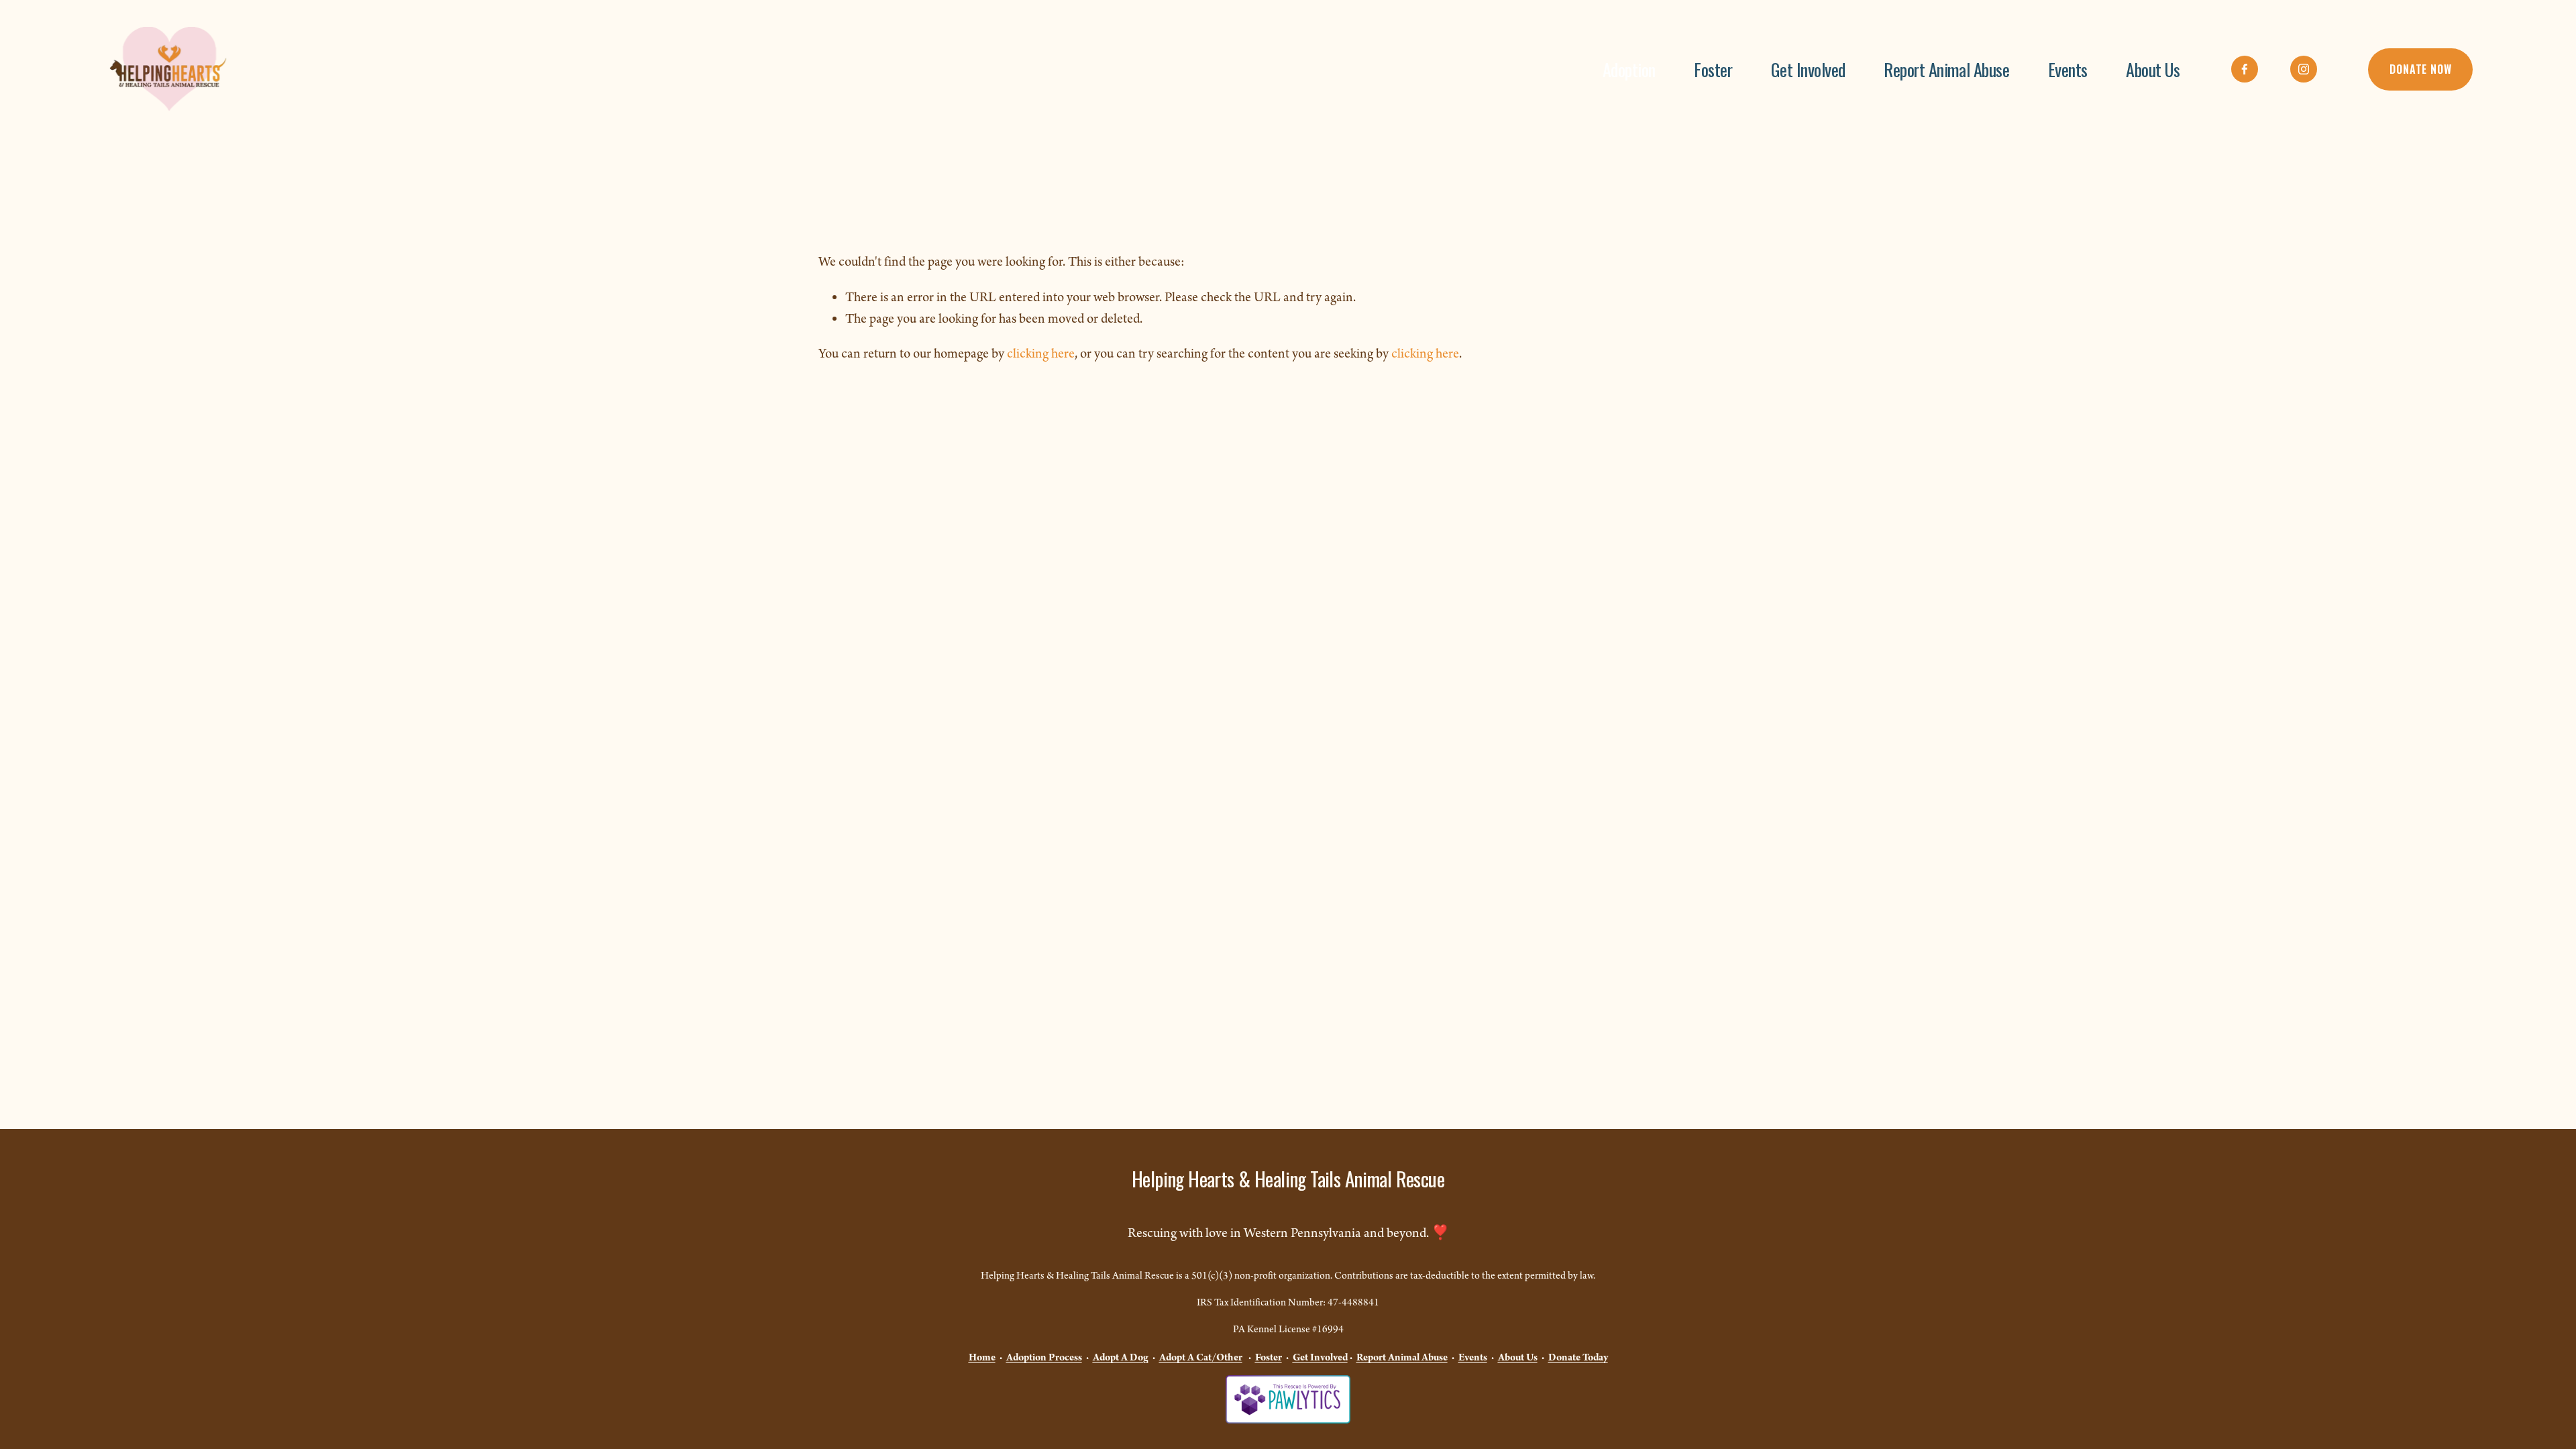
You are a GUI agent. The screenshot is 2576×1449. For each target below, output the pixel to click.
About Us (2153, 69)
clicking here (1041, 354)
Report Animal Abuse (1946, 69)
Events (2068, 69)
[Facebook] (2245, 69)
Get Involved (1808, 69)
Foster (1713, 69)
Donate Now (2420, 69)
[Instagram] (2304, 69)
